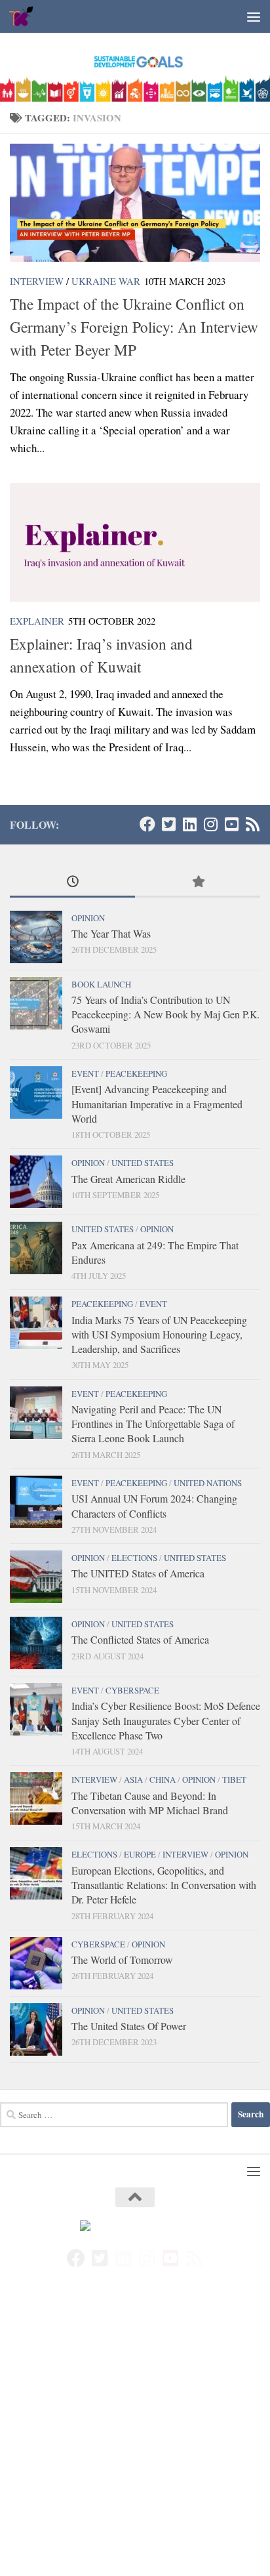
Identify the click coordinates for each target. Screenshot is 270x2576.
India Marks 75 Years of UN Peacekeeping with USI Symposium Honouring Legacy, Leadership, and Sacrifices (159, 1335)
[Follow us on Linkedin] (189, 824)
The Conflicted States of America (140, 1639)
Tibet (234, 1779)
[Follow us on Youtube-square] (231, 824)
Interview (37, 281)
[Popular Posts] (198, 883)
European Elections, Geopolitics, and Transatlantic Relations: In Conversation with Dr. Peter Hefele (164, 1885)
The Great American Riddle (128, 1179)
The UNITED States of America (138, 1573)
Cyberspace (132, 1690)
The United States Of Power (129, 2026)
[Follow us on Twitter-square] (168, 824)
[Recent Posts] (72, 883)
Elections (134, 1558)
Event (85, 1073)
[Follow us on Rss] (252, 824)
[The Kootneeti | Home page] (26, 16)
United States (143, 1163)
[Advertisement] (135, 2436)
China (163, 1779)
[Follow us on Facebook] (147, 824)
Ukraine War (106, 281)
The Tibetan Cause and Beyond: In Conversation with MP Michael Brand (150, 1803)
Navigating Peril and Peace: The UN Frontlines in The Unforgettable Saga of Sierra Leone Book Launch (153, 1424)
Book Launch (101, 984)
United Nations (208, 1483)
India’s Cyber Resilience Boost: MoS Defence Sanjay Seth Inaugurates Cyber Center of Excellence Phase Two (166, 1720)
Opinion (88, 918)
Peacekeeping (136, 1073)
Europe (140, 1854)
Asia (133, 1779)
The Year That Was (111, 933)
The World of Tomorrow (122, 1960)
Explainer (37, 621)
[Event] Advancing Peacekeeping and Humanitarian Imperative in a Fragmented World (157, 1104)
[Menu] (254, 16)
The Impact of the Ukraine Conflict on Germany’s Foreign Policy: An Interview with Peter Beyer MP (134, 327)
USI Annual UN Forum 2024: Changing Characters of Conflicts (154, 1506)
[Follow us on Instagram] (210, 824)
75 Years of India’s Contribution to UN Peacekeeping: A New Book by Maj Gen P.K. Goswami (165, 1014)
